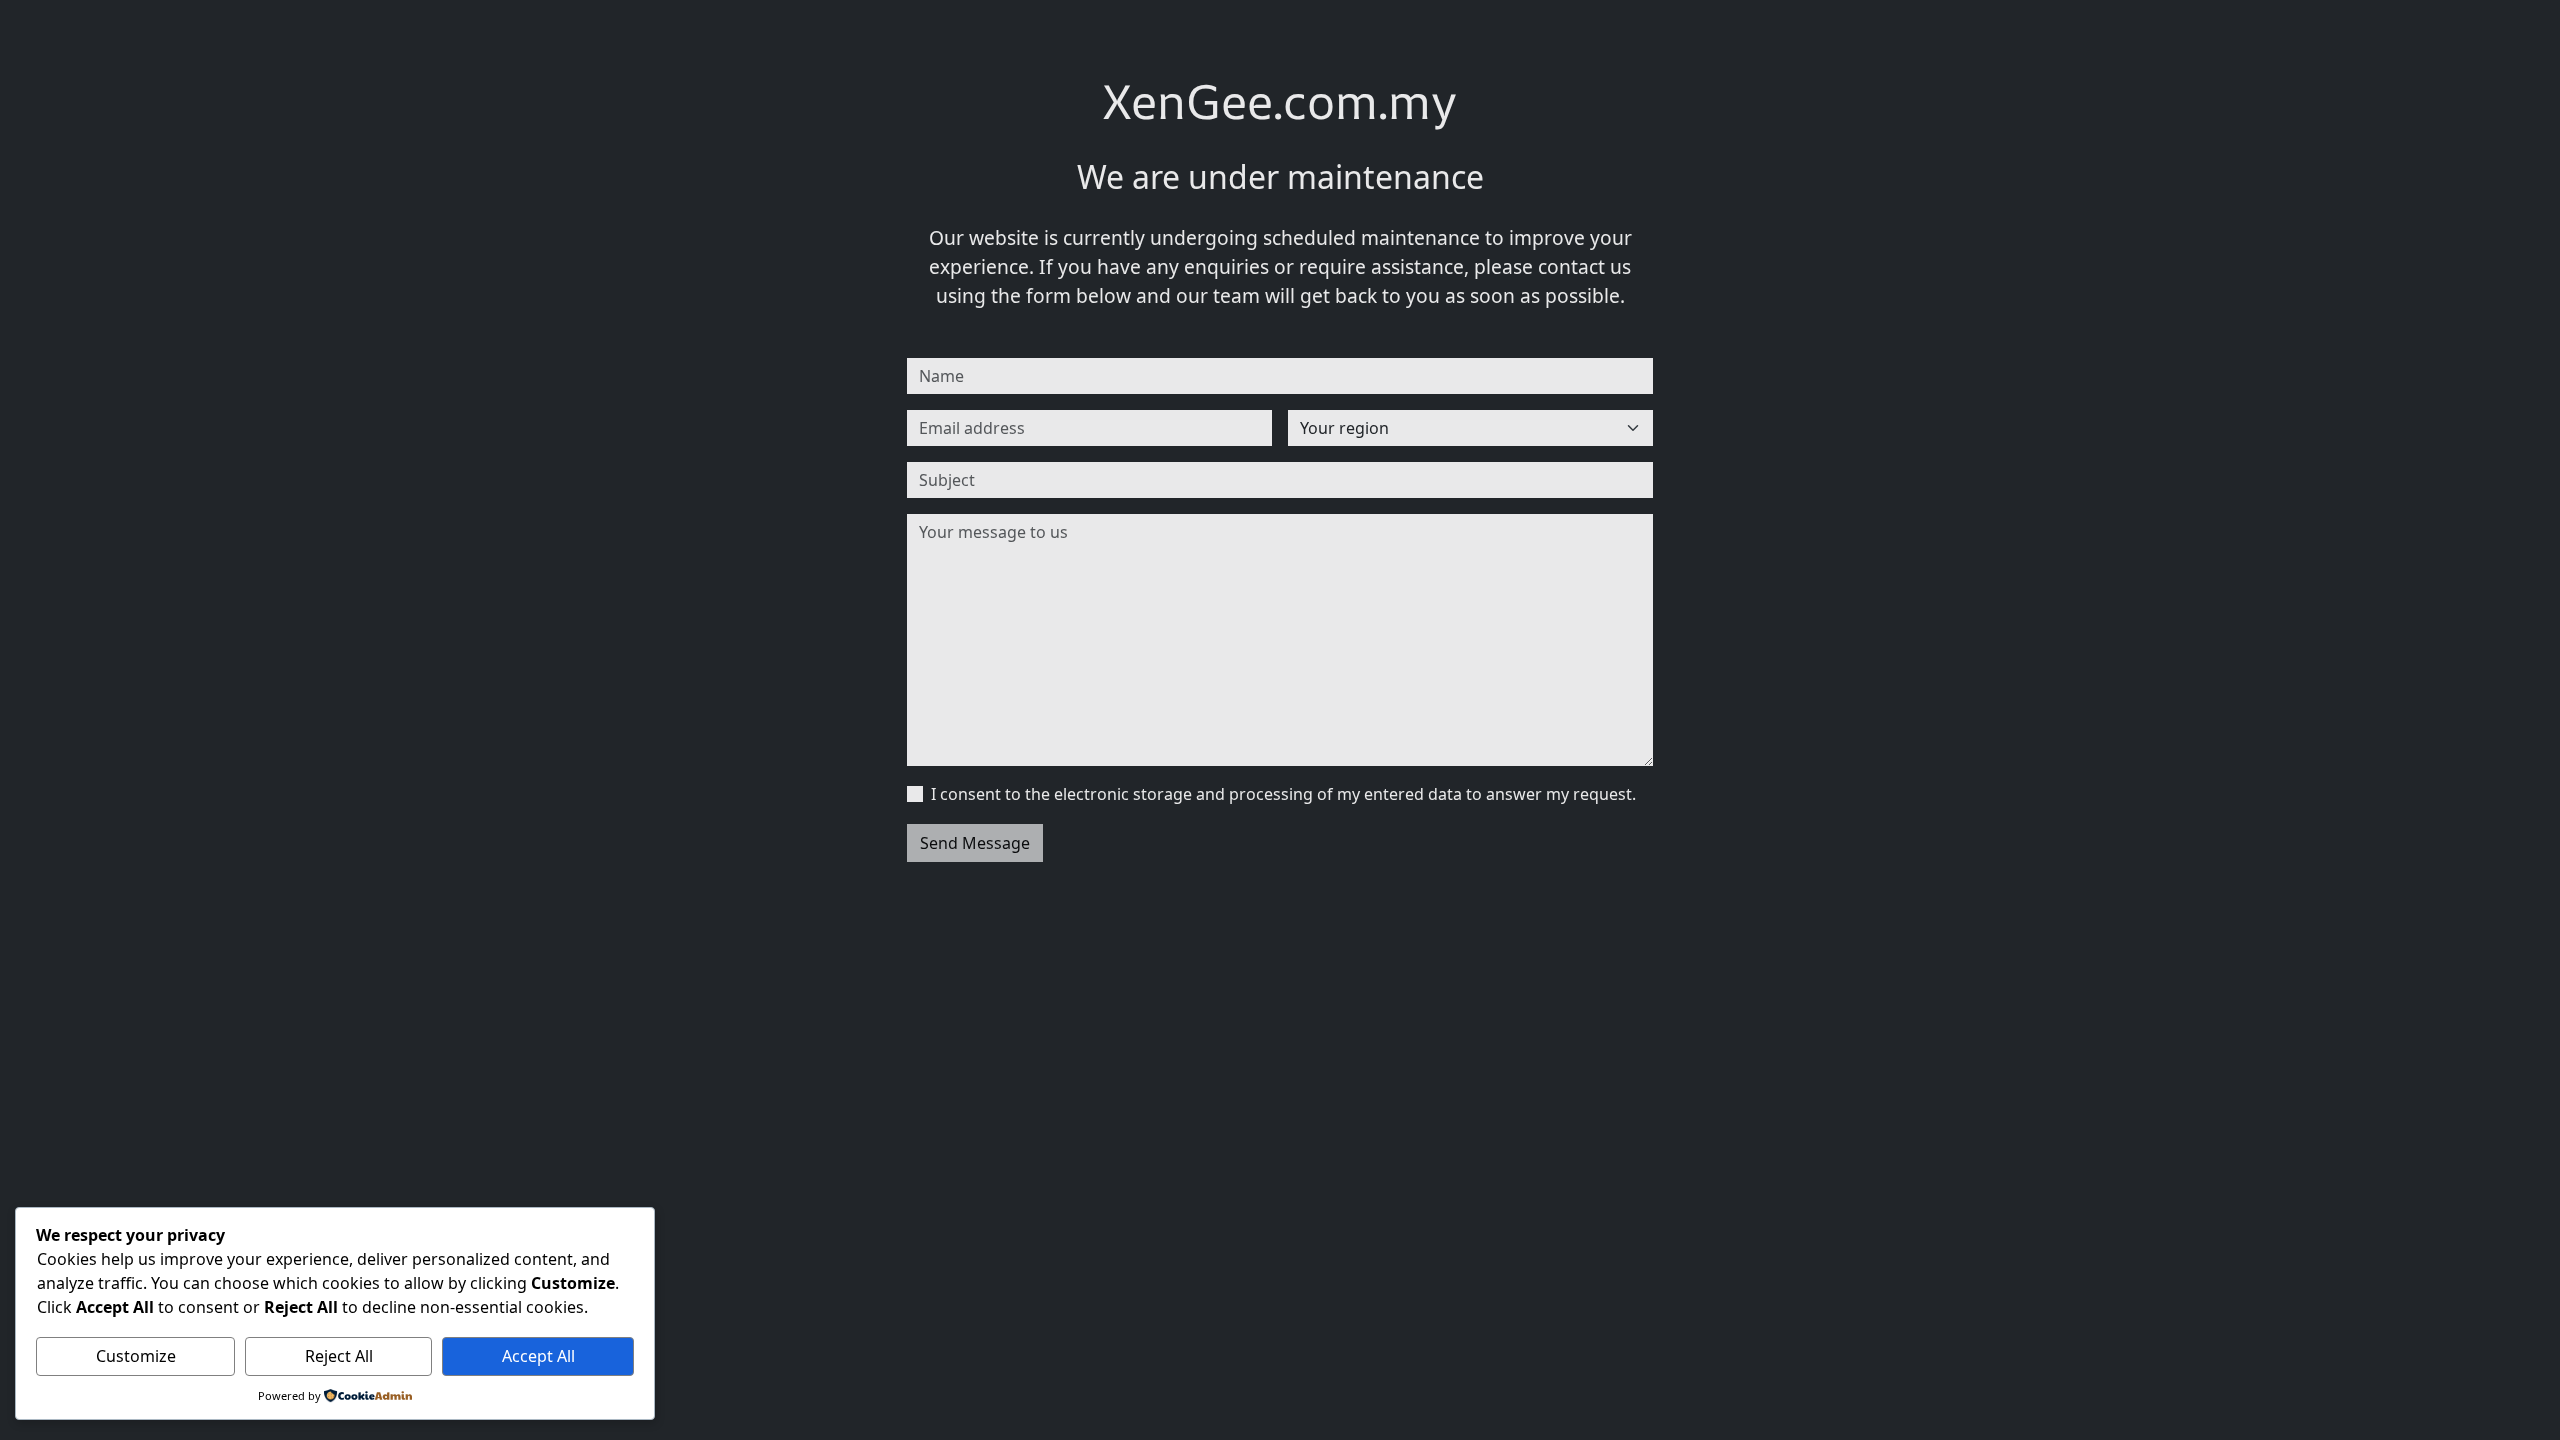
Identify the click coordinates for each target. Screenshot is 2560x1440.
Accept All (538, 1356)
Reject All (339, 1356)
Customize (136, 1356)
